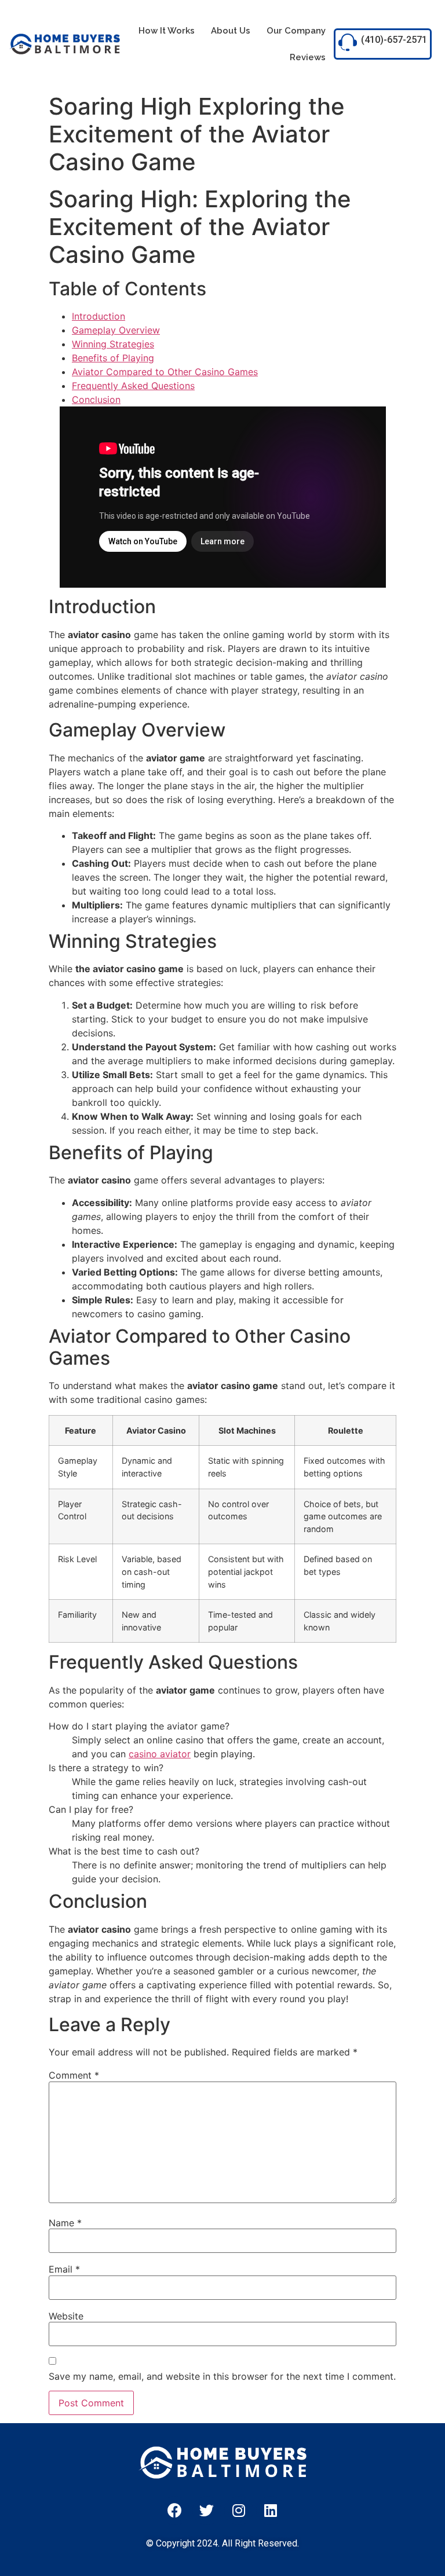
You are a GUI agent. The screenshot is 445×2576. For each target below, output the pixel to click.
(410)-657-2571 (394, 40)
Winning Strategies (113, 344)
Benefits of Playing (113, 358)
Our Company (296, 31)
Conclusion (96, 400)
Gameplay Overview (116, 330)
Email (64, 2269)
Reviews (308, 57)
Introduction (99, 316)
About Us (231, 31)
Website (66, 2316)
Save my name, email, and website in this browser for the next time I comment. (222, 2376)
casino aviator (160, 1754)
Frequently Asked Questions (133, 386)
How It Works (167, 31)
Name (65, 2223)
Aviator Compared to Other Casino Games (165, 372)
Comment (74, 2075)
